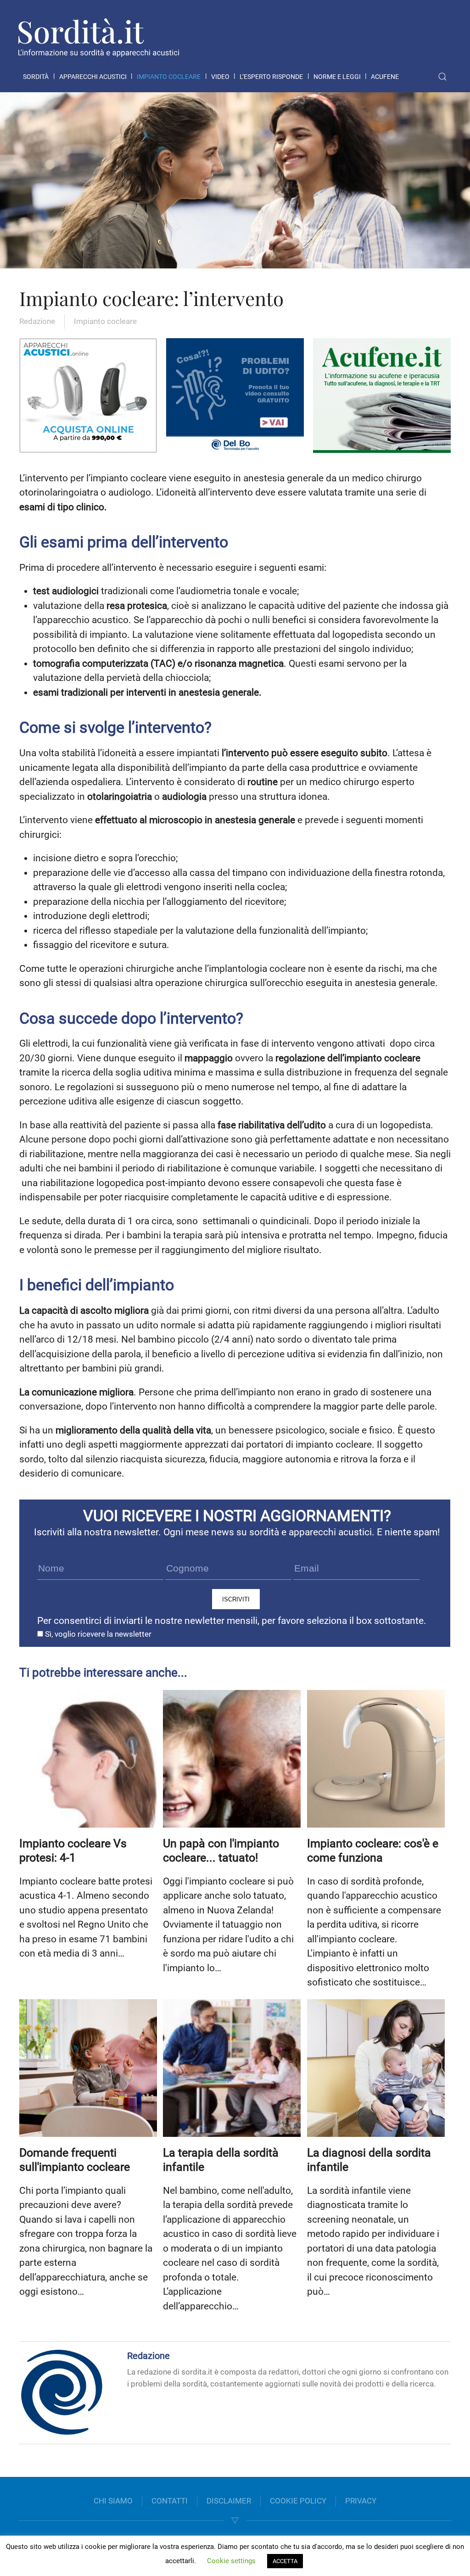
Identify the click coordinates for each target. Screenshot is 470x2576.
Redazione (37, 321)
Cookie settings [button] (231, 2561)
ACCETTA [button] (285, 2561)
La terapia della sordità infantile (221, 2160)
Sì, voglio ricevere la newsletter (97, 1634)
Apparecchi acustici (93, 77)
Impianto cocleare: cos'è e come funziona (373, 1851)
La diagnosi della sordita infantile (369, 2160)
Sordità (36, 77)
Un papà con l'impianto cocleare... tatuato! (221, 1851)
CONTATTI (170, 2501)
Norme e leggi (337, 77)
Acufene (385, 77)
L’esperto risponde (271, 77)
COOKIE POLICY (298, 2501)
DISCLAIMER (229, 2501)
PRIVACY (361, 2501)
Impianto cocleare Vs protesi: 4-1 (73, 1851)
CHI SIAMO (113, 2501)
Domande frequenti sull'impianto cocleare (75, 2160)
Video (220, 77)
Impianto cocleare (169, 77)
